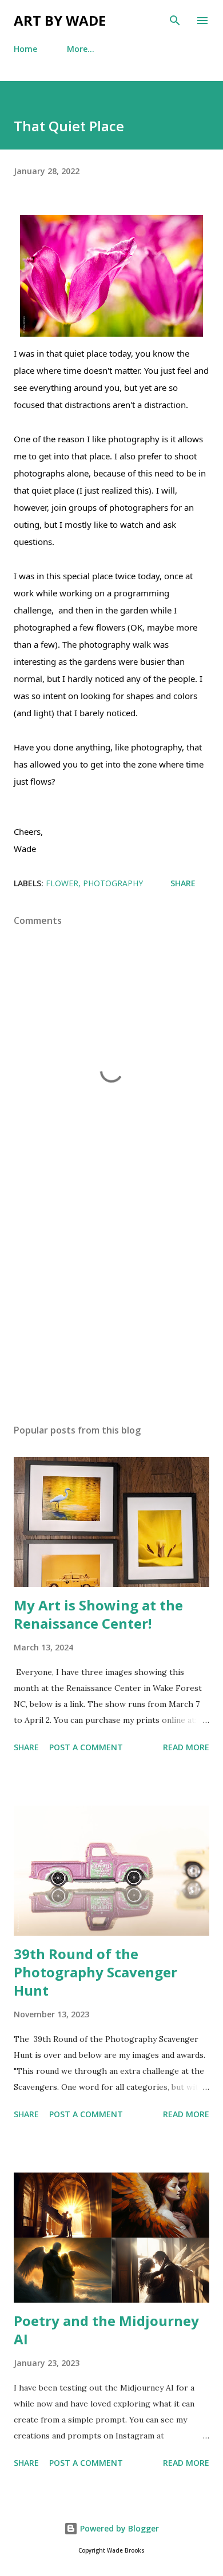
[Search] (175, 21)
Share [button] (183, 883)
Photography (113, 883)
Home (25, 49)
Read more (186, 1747)
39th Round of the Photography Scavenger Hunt (95, 1972)
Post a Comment (86, 1747)
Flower (62, 883)
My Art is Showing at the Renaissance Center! (98, 1614)
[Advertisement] (111, 1307)
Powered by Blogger (118, 2528)
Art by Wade (60, 20)
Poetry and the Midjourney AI (106, 2330)
